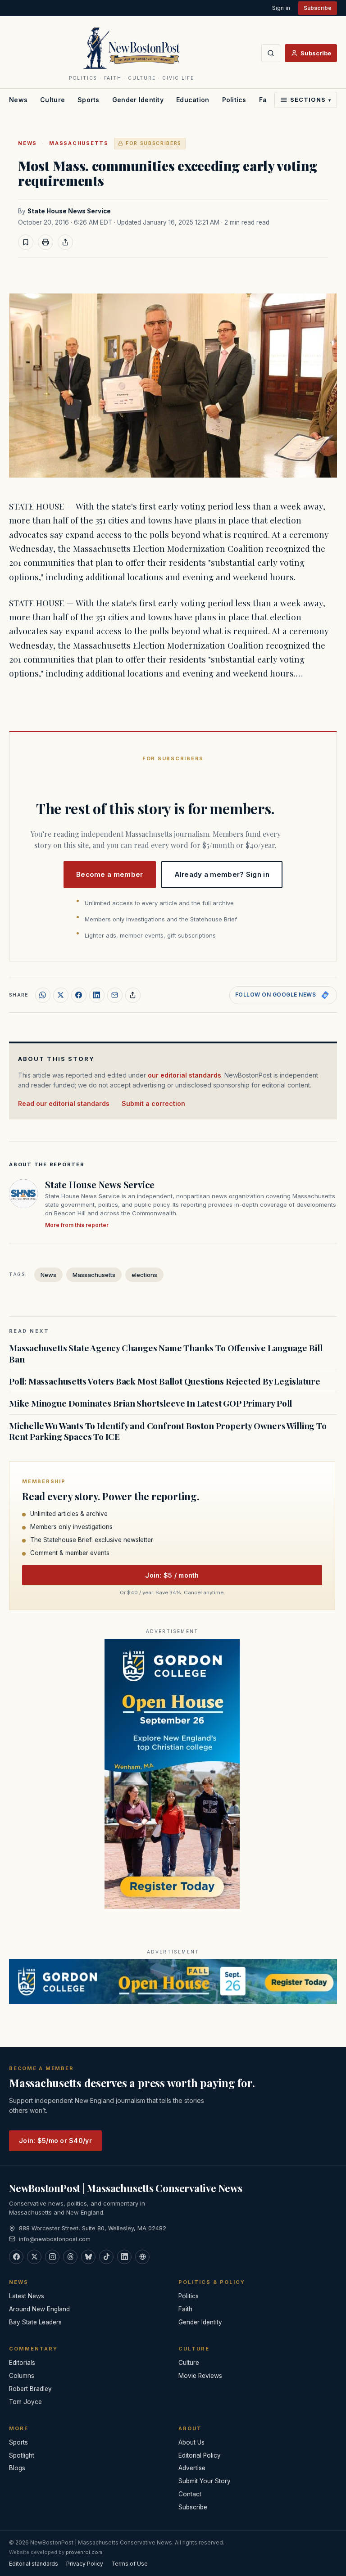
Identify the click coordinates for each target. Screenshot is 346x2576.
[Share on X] (61, 995)
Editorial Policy (200, 2455)
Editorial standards (34, 2564)
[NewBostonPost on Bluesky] (88, 2257)
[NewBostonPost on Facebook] (16, 2257)
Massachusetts (79, 143)
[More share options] (133, 995)
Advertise (192, 2468)
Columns (22, 2376)
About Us (191, 2442)
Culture (52, 100)
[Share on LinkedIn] (97, 995)
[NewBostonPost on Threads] (70, 2257)
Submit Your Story (205, 2481)
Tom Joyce (25, 2402)
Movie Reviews (200, 2376)
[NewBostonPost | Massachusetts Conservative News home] (132, 48)
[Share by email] (115, 995)
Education (193, 100)
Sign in (281, 8)
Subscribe (318, 8)
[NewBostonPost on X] (34, 2257)
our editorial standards (184, 1075)
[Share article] (65, 242)
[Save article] (26, 242)
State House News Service (69, 211)
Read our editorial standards (64, 1103)
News (18, 100)
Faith (185, 2309)
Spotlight (22, 2455)
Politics (234, 100)
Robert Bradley (30, 2389)
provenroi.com (84, 2552)
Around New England (39, 2309)
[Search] (271, 53)
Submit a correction (153, 1103)
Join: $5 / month (172, 1575)
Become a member (110, 874)
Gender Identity (138, 100)
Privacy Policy (85, 2564)
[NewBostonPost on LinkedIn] (124, 2257)
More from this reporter (77, 1225)
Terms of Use (130, 2564)
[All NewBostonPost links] (142, 2257)
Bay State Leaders (35, 2322)
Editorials (22, 2363)
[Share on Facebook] (79, 995)
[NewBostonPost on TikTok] (106, 2257)
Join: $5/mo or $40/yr (55, 2141)
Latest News (27, 2296)
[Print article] (46, 242)
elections (144, 1275)
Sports (89, 100)
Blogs (17, 2468)
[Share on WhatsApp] (43, 995)
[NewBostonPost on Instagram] (52, 2257)
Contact (190, 2494)
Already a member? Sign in (222, 874)
